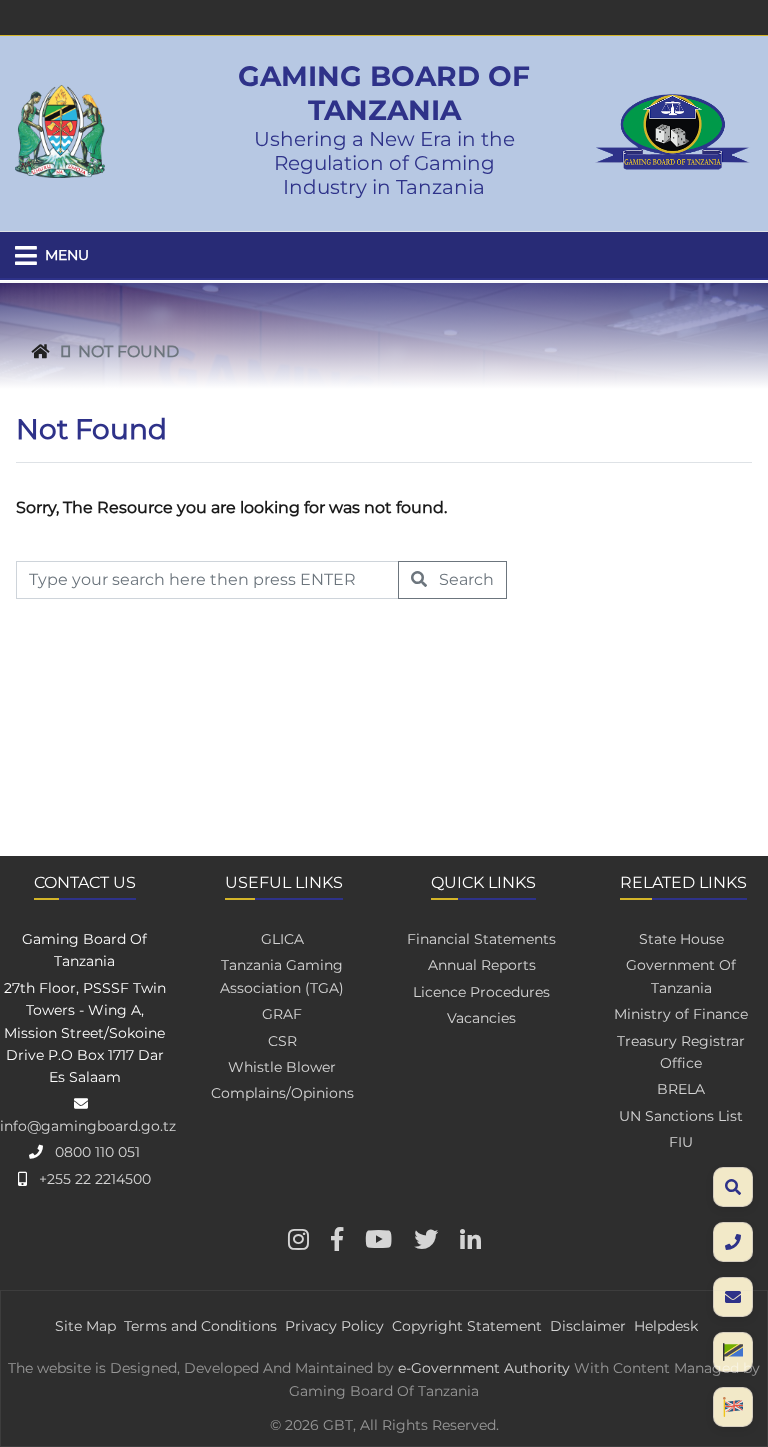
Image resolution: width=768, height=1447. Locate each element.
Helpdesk (666, 1326)
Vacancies (481, 1018)
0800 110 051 (97, 1152)
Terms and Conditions (200, 1326)
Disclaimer (588, 1326)
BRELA (681, 1089)
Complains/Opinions (282, 1093)
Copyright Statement (467, 1326)
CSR (282, 1041)
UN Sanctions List (681, 1116)
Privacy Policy (334, 1326)
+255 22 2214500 (95, 1179)
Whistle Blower (282, 1067)
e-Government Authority (484, 1368)
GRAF (282, 1014)
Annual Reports (482, 965)
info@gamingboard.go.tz (88, 1126)
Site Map (85, 1326)
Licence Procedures (481, 992)
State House (681, 939)
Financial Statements (481, 939)
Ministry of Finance (681, 1014)
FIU (681, 1142)
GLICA (282, 939)
